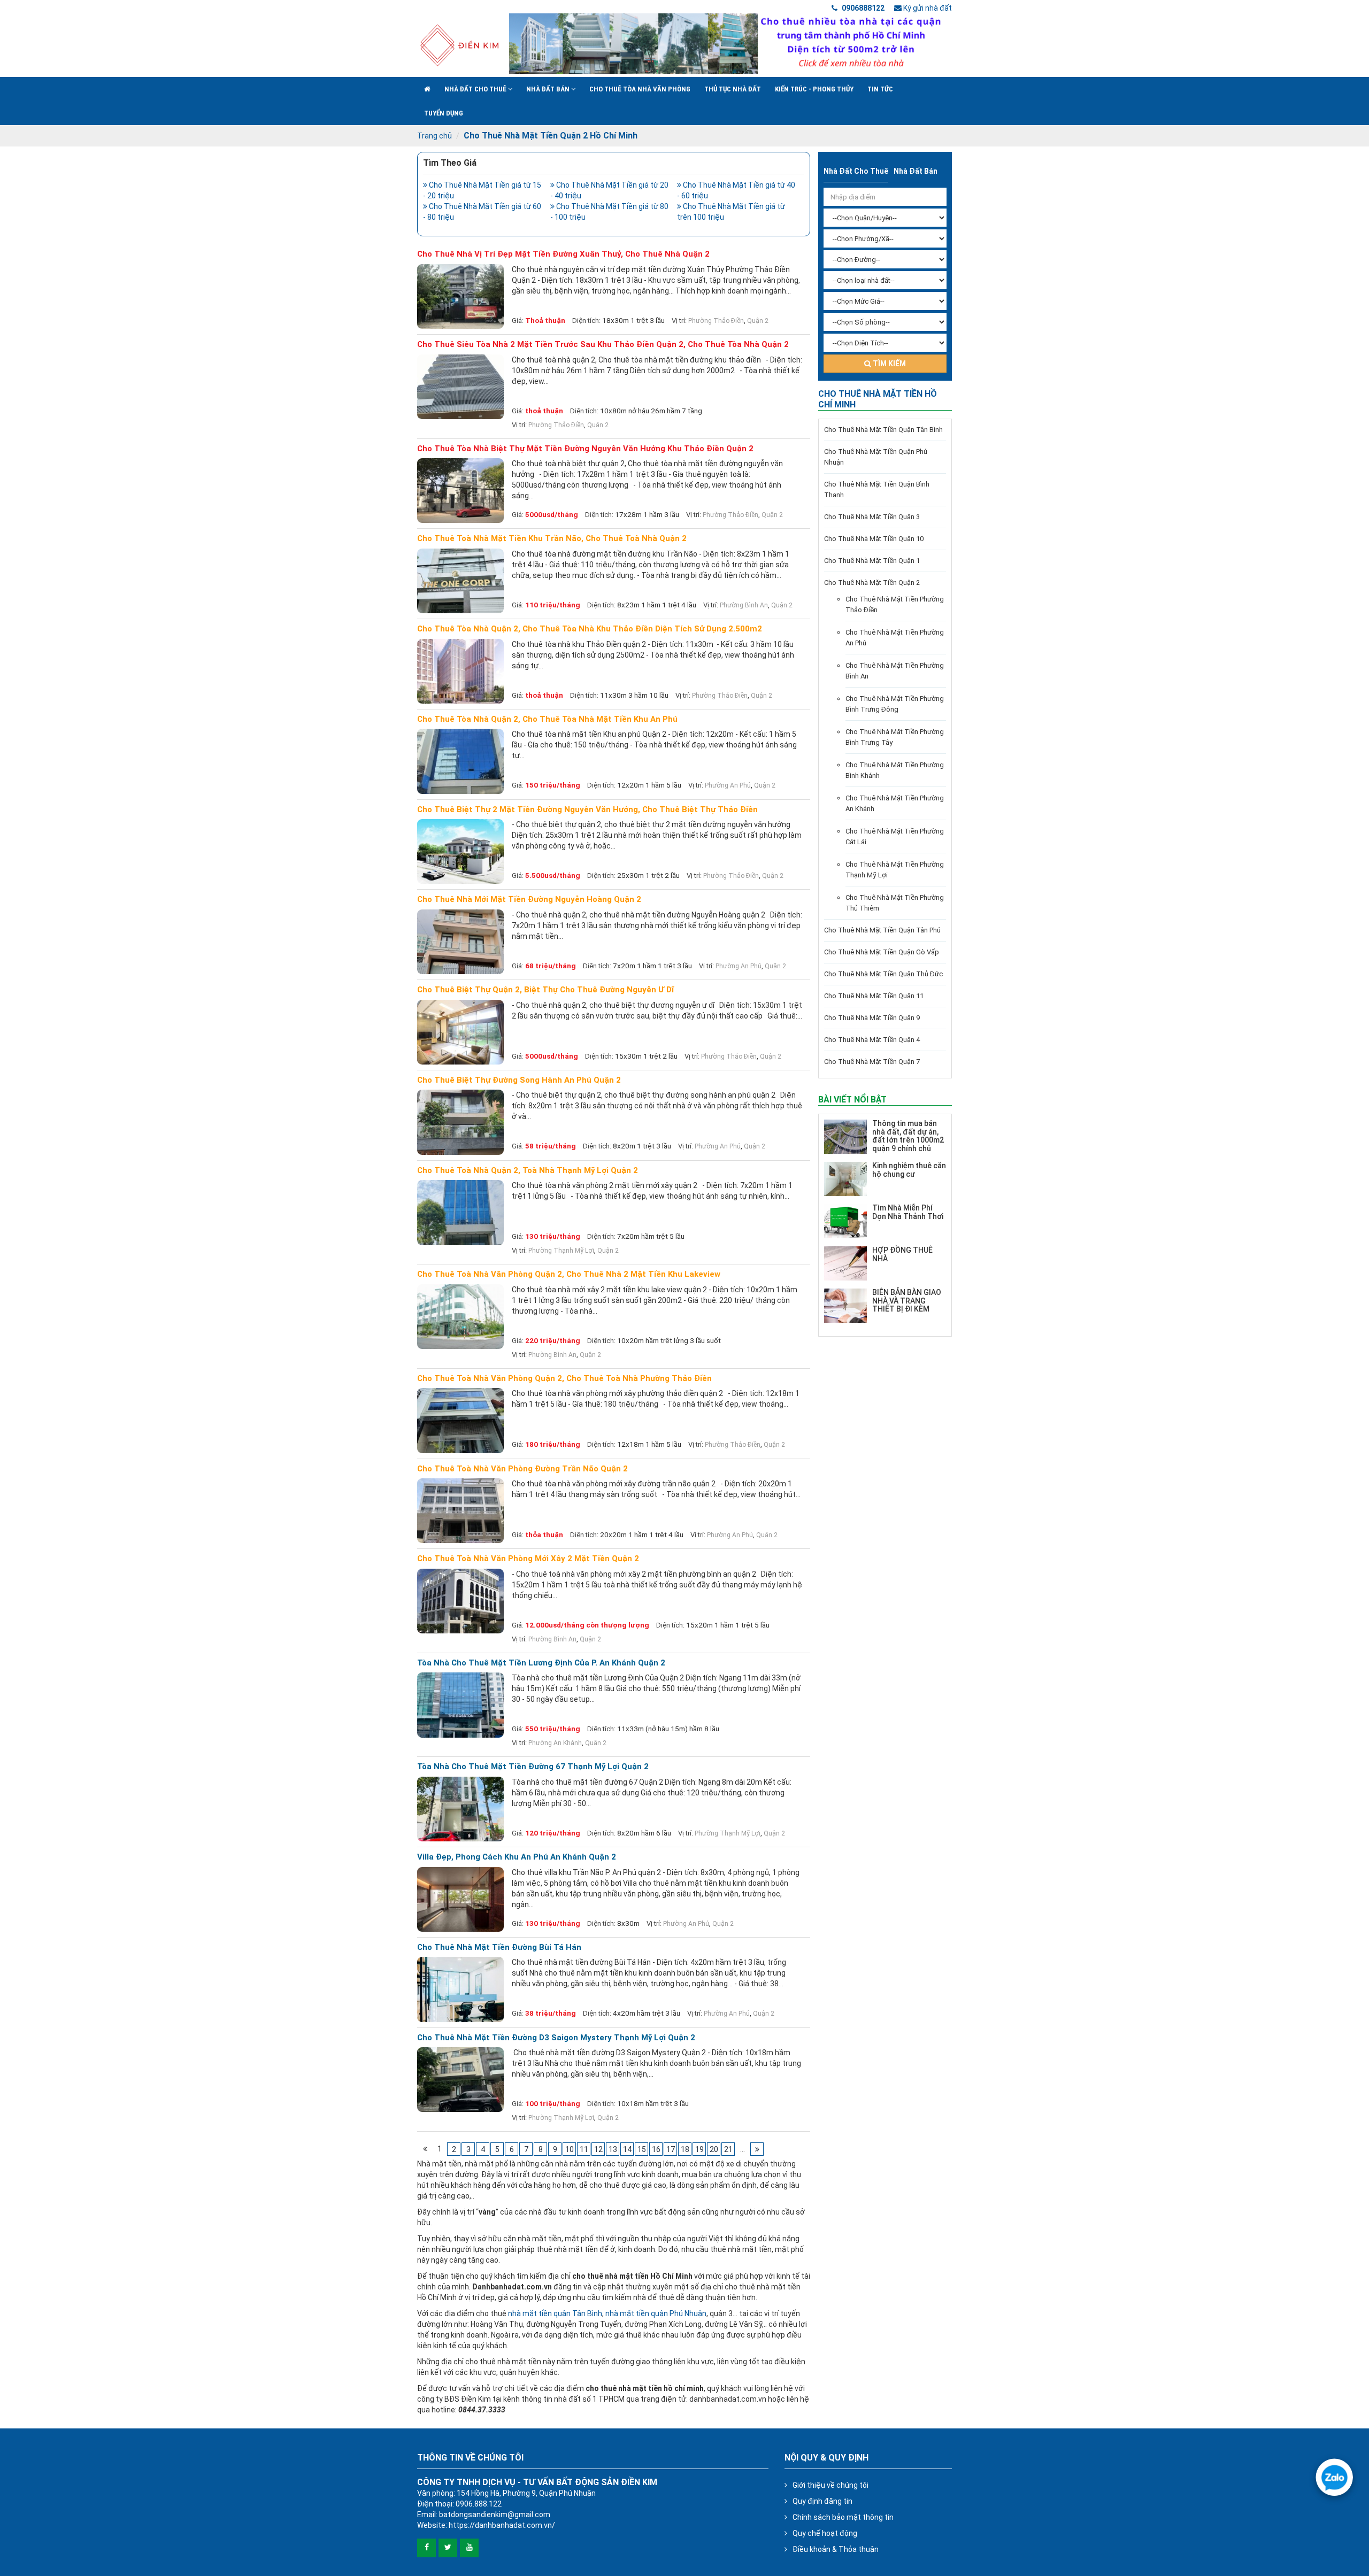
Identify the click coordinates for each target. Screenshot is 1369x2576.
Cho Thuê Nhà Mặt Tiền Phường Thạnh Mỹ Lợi (895, 870)
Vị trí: (679, 321)
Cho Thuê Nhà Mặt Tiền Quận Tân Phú (882, 930)
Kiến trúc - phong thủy (814, 89)
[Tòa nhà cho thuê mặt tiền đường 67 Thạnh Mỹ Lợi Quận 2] (460, 1809)
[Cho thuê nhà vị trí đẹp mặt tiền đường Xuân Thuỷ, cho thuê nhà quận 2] (460, 296)
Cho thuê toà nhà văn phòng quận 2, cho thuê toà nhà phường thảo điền (564, 1379)
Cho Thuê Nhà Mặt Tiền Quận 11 (874, 996)
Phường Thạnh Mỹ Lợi (561, 1251)
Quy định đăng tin (822, 2501)
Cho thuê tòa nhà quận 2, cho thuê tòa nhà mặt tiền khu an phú (547, 719)
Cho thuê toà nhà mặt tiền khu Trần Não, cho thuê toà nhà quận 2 (552, 539)
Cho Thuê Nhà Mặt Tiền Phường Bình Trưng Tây (895, 737)
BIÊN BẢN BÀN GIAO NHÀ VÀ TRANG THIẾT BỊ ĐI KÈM (907, 1301)
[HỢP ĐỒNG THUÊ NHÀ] (845, 1263)
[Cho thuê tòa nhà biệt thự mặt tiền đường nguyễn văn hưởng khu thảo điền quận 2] (460, 491)
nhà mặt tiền (531, 2313)
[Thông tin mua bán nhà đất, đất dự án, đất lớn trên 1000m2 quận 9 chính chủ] (845, 1137)
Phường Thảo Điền (716, 321)
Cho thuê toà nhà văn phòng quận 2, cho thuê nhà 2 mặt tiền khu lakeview (569, 1274)
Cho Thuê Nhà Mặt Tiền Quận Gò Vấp (882, 952)
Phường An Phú (728, 785)
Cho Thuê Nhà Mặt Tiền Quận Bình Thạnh (877, 489)
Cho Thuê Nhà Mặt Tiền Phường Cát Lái (895, 836)
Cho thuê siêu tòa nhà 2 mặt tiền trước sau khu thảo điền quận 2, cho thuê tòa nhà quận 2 (603, 345)
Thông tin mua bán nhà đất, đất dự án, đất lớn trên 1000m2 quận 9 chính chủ (908, 1136)
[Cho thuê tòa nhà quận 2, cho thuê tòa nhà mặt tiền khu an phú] (460, 761)
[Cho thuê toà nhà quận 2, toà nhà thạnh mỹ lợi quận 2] (460, 1212)
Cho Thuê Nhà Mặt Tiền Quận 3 (872, 517)
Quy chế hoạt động (825, 2533)
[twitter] (448, 2548)
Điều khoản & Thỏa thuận (836, 2549)
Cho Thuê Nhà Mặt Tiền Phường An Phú (895, 638)
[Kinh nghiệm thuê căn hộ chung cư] (845, 1179)
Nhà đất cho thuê (476, 89)
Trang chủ (434, 136)
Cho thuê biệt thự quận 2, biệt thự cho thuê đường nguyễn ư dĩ (545, 990)
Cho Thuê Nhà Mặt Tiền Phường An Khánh (895, 803)
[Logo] (459, 45)
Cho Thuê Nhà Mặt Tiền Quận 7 (872, 1062)
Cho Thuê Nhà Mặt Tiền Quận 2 (872, 583)
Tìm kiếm (889, 364)
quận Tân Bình (578, 2313)
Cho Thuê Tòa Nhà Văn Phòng (640, 89)
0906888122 (862, 8)
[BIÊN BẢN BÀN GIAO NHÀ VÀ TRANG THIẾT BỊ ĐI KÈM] (845, 1306)
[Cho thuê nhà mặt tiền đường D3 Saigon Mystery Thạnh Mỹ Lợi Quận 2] (460, 2080)
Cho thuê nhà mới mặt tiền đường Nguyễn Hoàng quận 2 (529, 900)
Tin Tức (880, 89)
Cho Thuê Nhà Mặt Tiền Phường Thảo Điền (895, 604)
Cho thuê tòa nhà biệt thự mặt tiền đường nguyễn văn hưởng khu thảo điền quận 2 (585, 449)
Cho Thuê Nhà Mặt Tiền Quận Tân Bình (883, 430)
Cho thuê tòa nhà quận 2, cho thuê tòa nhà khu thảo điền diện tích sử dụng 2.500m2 (590, 629)
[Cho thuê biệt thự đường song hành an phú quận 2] (460, 1122)
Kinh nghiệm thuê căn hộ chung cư (909, 1170)
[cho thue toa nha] (730, 44)
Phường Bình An (744, 605)
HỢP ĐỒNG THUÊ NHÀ (902, 1254)
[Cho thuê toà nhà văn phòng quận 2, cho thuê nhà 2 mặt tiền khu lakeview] (460, 1317)
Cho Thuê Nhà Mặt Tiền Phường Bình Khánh (895, 770)
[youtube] (469, 2548)
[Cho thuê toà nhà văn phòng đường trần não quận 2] (460, 1511)
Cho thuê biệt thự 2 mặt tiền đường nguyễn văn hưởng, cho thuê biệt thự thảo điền (587, 810)
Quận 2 (758, 321)
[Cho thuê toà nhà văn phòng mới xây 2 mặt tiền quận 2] (460, 1601)
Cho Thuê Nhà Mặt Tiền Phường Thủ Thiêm (895, 903)
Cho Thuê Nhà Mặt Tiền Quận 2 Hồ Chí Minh (551, 136)
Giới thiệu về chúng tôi (830, 2485)
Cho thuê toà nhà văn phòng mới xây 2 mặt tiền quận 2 (528, 1559)
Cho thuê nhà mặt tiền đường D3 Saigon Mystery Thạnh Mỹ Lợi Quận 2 (556, 2038)
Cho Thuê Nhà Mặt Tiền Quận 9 (872, 1018)
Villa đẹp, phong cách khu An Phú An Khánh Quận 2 (517, 1857)
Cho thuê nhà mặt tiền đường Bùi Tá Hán (499, 1948)
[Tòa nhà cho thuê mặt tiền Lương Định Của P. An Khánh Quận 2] (460, 1705)
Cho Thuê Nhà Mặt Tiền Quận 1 (872, 561)
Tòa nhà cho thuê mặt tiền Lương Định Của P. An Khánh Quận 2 (541, 1663)
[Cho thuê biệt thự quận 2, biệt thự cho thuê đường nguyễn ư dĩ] (460, 1032)
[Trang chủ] (427, 89)
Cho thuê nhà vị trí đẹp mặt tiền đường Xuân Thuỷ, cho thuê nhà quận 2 (563, 254)
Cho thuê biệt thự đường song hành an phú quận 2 (519, 1080)
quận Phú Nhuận (679, 2313)
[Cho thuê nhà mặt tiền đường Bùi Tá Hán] (460, 1989)
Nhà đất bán (549, 89)
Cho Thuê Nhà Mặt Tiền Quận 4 (872, 1040)
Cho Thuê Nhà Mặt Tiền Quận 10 (874, 539)
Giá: (518, 321)
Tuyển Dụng (444, 113)
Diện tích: (586, 321)
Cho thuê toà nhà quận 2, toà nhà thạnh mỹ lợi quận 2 (528, 1171)
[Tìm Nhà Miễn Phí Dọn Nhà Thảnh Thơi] (845, 1221)
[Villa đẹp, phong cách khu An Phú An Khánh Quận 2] (460, 1899)
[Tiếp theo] (757, 2149)
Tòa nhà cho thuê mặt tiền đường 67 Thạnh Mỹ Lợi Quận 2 (533, 1767)
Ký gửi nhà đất (927, 8)
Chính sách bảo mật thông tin (843, 2517)
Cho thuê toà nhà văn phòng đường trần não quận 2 (522, 1469)
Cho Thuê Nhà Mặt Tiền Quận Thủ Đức (883, 974)
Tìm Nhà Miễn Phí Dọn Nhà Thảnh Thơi (908, 1212)
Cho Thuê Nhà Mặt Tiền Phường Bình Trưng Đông (895, 704)
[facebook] (426, 2548)
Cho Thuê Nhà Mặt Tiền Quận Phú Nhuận (876, 457)
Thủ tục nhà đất (733, 89)
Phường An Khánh (555, 1743)
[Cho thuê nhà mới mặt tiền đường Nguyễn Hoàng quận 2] (460, 942)
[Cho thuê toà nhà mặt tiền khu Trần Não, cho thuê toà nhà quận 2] (460, 581)
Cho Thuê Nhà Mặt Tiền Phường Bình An (895, 671)
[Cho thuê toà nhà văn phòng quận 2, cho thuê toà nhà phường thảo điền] (460, 1420)
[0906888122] (1334, 2477)
